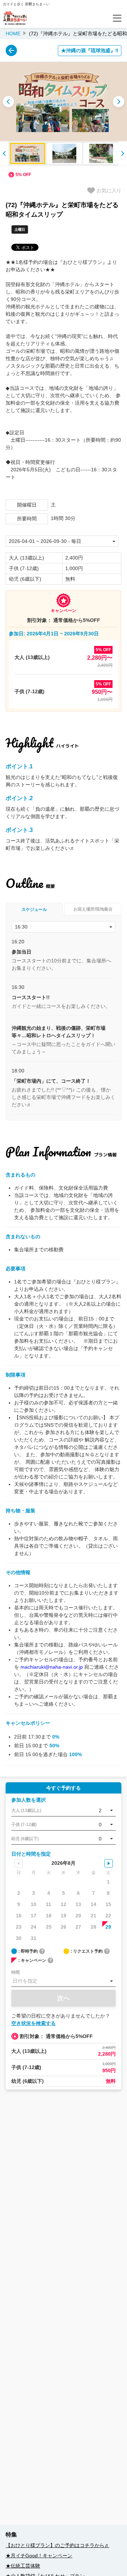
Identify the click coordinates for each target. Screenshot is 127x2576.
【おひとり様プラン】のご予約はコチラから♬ (58, 2545)
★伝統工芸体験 (23, 2566)
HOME (13, 34)
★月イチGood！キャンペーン (39, 2556)
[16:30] (64, 927)
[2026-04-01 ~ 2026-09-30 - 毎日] (62, 541)
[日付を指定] (64, 1981)
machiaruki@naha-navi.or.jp (52, 1667)
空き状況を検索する (34, 2023)
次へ (64, 1998)
